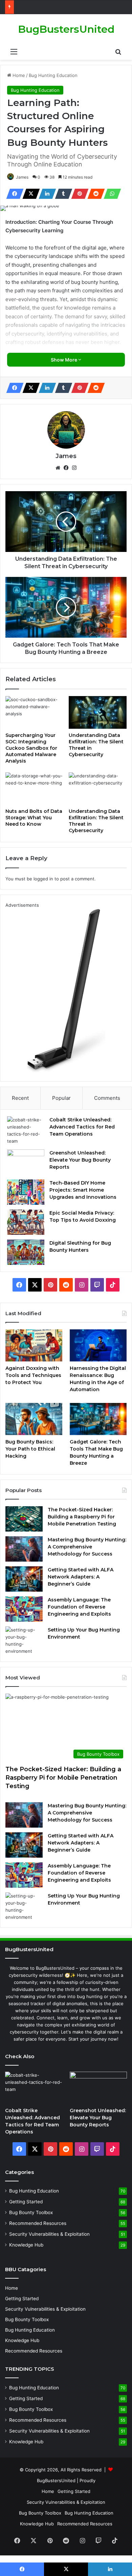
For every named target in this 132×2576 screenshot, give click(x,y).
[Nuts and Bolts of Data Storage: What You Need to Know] (34, 789)
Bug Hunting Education (53, 75)
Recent (20, 1098)
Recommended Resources (38, 2223)
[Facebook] (13, 194)
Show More (64, 360)
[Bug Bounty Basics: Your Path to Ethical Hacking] (34, 1419)
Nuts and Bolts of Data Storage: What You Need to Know (34, 818)
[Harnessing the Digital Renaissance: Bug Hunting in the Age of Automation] (98, 1345)
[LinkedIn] (45, 194)
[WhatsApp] (110, 194)
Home (18, 75)
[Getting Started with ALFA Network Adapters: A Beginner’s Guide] (24, 1579)
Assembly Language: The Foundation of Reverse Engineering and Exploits (79, 1607)
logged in (43, 879)
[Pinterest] (78, 194)
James (22, 177)
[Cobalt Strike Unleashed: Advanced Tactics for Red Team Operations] (26, 1131)
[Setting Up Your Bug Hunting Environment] (24, 1641)
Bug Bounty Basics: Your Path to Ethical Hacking (30, 1449)
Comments (107, 1098)
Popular (61, 1098)
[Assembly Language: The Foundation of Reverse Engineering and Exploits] (24, 1609)
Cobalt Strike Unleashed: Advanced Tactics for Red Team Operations (82, 1127)
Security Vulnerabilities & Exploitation (49, 2234)
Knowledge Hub (26, 2245)
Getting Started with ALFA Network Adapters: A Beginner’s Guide (81, 1577)
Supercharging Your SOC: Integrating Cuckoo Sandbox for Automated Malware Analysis (31, 748)
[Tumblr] (62, 194)
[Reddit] (94, 194)
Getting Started (26, 2202)
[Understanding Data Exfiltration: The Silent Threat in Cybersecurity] (98, 712)
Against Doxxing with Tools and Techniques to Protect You (33, 1375)
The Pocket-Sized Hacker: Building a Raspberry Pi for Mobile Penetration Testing (82, 1517)
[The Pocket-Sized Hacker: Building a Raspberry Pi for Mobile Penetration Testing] (24, 1519)
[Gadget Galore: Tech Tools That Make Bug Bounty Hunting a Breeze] (98, 1419)
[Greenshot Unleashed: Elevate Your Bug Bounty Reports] (26, 1162)
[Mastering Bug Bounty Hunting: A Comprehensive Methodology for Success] (24, 1549)
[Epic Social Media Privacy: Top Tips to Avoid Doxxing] (26, 1222)
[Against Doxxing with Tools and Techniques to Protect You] (34, 1345)
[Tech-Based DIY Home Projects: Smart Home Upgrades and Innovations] (26, 1192)
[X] (29, 194)
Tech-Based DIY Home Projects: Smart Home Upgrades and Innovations (83, 1190)
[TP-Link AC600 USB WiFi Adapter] (66, 1071)
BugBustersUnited (56, 2480)
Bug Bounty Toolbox (31, 2212)
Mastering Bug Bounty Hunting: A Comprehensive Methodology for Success (87, 1547)
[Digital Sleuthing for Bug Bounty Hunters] (26, 1252)
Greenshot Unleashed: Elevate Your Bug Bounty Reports (80, 1160)
